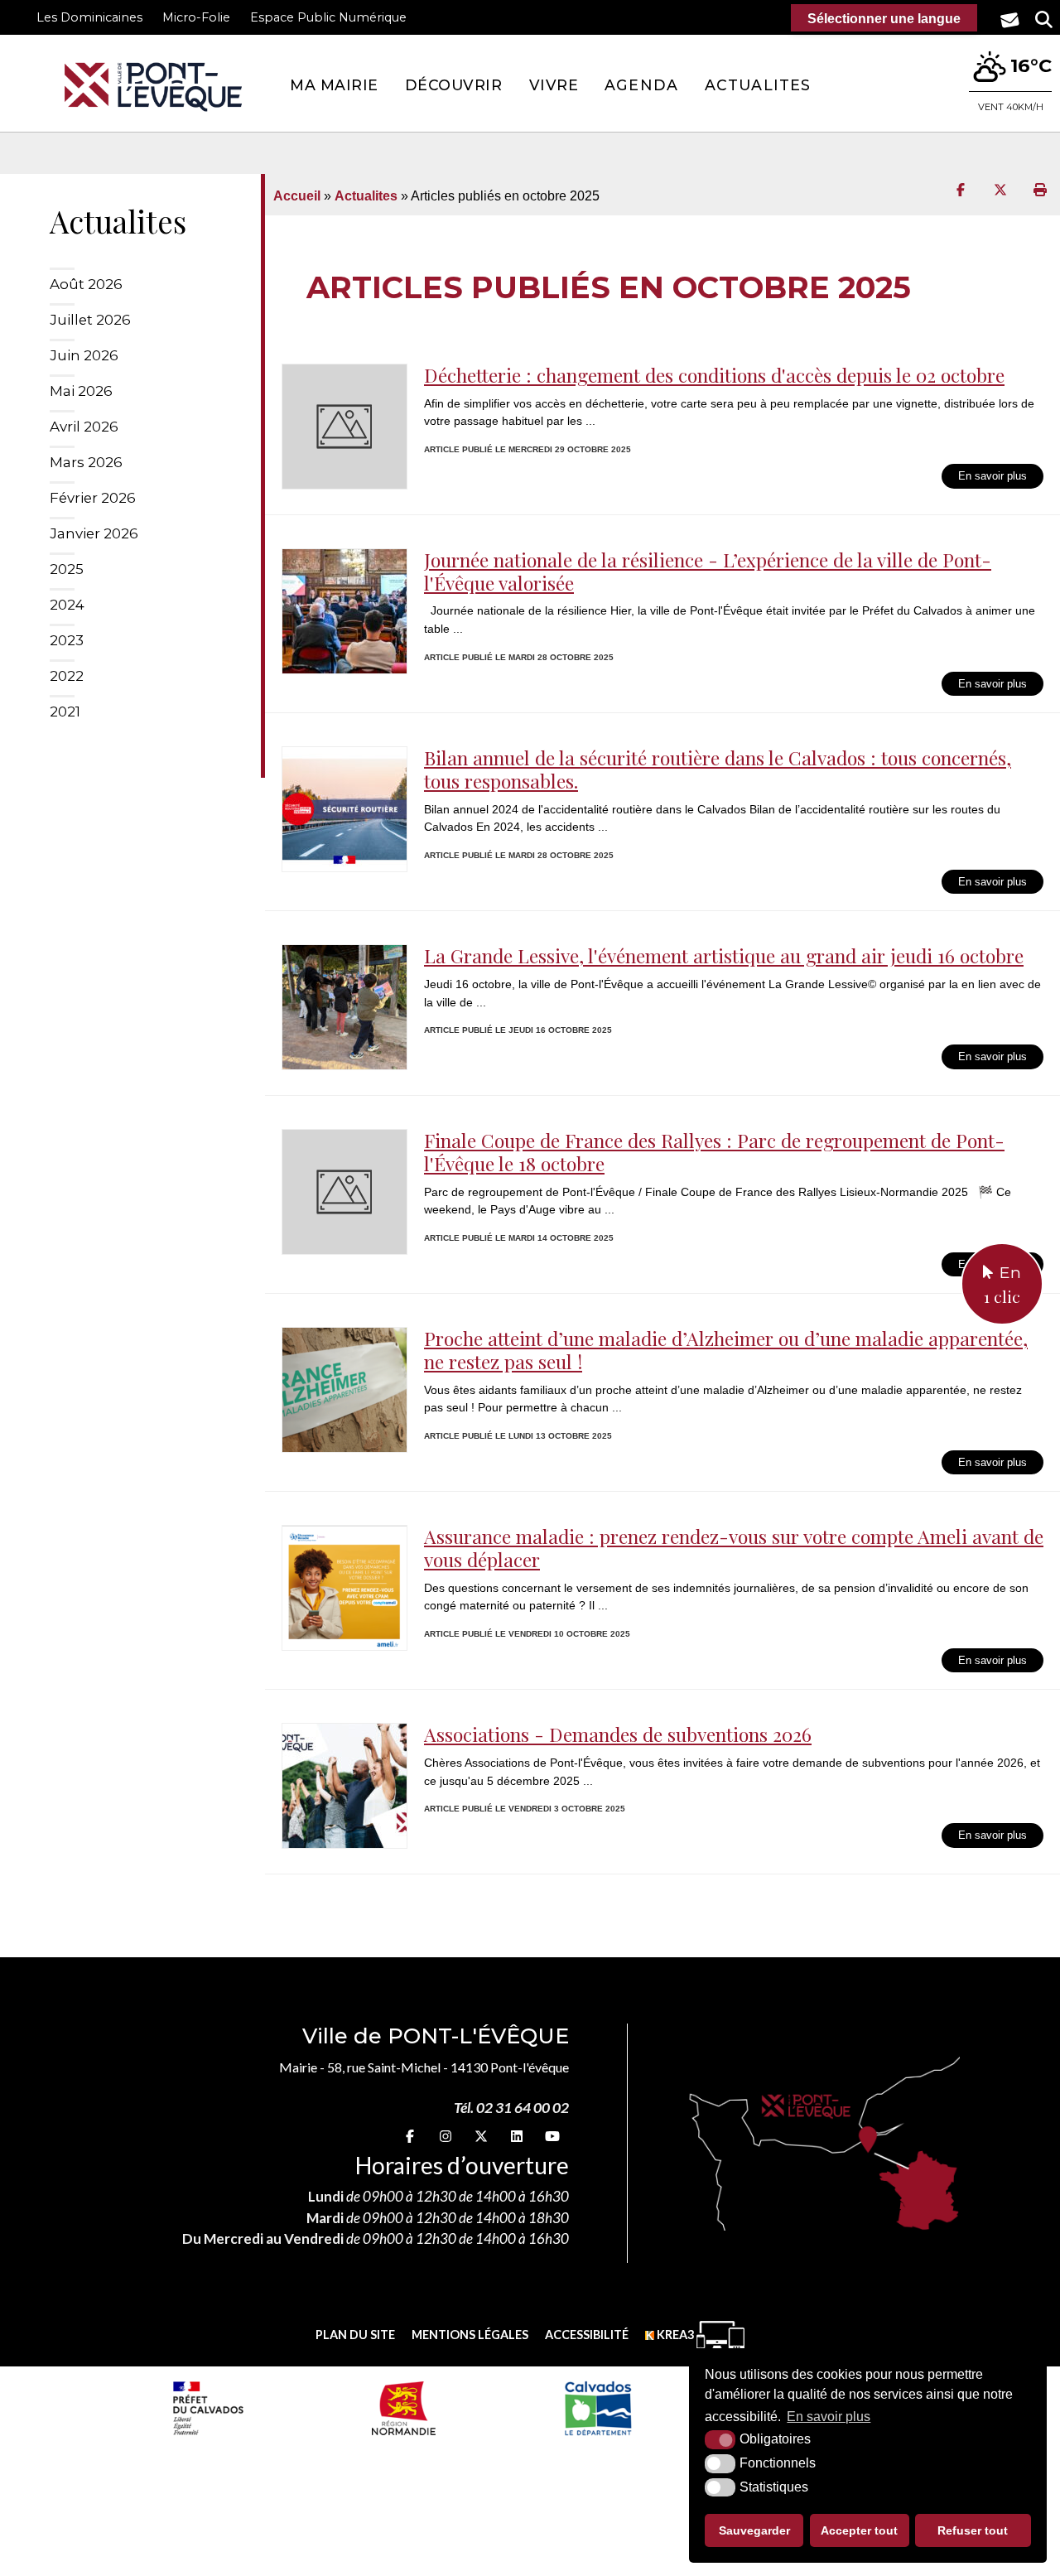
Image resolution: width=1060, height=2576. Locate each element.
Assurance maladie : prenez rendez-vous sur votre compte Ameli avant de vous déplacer (734, 1548)
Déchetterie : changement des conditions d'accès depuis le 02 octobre (714, 375)
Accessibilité (587, 2335)
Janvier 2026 (94, 533)
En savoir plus (993, 476)
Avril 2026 (84, 427)
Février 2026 (93, 498)
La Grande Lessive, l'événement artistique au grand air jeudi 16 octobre (724, 955)
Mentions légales (470, 2335)
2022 (67, 676)
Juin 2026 (84, 355)
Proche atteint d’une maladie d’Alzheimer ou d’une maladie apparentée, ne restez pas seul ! (726, 1350)
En (1002, 1285)
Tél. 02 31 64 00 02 (511, 2108)
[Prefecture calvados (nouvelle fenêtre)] (208, 2408)
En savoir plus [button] (829, 2417)
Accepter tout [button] (859, 2530)
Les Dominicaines (89, 17)
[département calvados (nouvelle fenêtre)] (597, 2408)
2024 (67, 605)
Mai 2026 (81, 391)
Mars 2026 (86, 462)
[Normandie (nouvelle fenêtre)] (404, 2408)
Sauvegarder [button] (754, 2530)
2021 (65, 712)
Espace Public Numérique (328, 17)
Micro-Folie (196, 17)
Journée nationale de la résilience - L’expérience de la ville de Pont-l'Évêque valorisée (708, 571)
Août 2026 (86, 284)
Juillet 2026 (90, 320)
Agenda (641, 85)
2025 (67, 569)
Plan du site (355, 2335)
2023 (67, 640)
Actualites (758, 85)
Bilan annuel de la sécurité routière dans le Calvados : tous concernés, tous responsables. (718, 769)
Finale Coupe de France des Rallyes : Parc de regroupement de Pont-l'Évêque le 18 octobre (714, 1152)
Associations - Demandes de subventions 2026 (618, 1734)
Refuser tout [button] (973, 2530)
